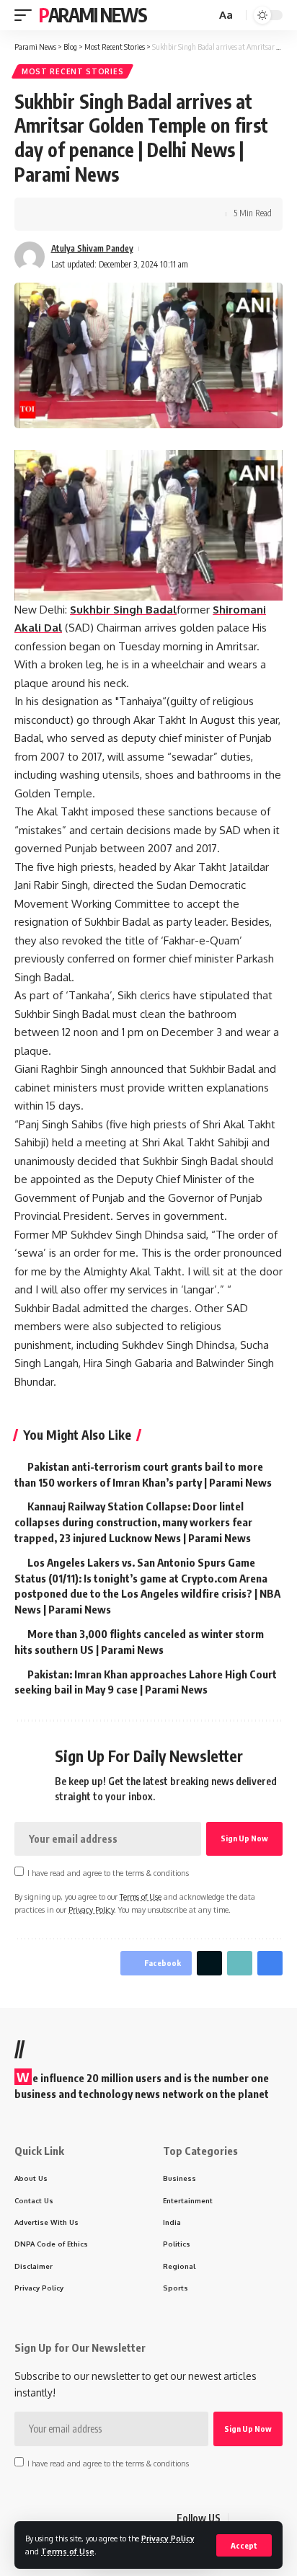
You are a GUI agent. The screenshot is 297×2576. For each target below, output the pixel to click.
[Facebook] (240, 2519)
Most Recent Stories (72, 71)
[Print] (114, 214)
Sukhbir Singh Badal (123, 610)
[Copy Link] (92, 214)
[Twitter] (257, 2519)
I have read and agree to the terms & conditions (108, 1873)
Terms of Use (68, 2551)
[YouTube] (275, 2519)
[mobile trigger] (27, 15)
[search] (203, 16)
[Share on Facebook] (47, 214)
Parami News (93, 15)
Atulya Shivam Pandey (92, 248)
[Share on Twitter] (69, 214)
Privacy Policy (168, 2538)
